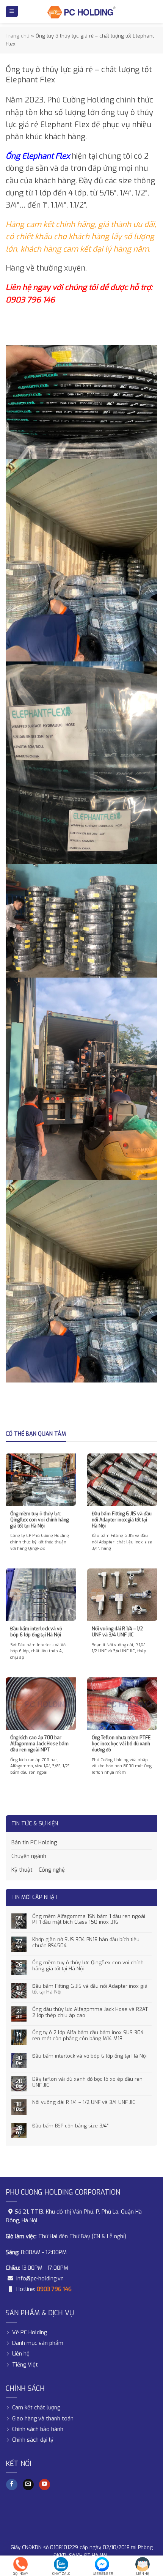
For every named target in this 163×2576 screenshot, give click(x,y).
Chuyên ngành (29, 1856)
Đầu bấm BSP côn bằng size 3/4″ (70, 2126)
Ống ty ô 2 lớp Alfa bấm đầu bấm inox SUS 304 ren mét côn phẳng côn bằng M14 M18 (88, 2035)
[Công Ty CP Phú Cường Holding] (81, 11)
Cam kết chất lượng (36, 2408)
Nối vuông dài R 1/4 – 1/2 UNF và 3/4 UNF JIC (84, 2102)
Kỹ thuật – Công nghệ (38, 1870)
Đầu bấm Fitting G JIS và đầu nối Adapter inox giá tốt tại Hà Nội (90, 1989)
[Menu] (12, 11)
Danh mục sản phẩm (38, 2343)
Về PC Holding (30, 2333)
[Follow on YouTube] (45, 2484)
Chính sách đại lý (33, 2440)
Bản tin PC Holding (34, 1843)
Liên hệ (21, 2354)
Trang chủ (18, 36)
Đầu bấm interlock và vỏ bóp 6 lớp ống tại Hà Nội (89, 2056)
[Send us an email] (28, 2484)
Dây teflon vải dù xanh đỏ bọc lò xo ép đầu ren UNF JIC (87, 2082)
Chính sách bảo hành (38, 2429)
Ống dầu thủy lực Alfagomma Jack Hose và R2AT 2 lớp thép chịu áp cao (90, 2012)
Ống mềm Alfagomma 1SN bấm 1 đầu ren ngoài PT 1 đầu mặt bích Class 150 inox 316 (89, 1919)
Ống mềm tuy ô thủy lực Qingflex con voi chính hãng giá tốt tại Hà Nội (88, 1966)
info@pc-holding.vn (40, 2279)
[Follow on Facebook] (12, 2484)
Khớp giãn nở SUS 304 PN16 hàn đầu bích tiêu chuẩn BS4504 (86, 1942)
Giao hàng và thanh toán (43, 2418)
